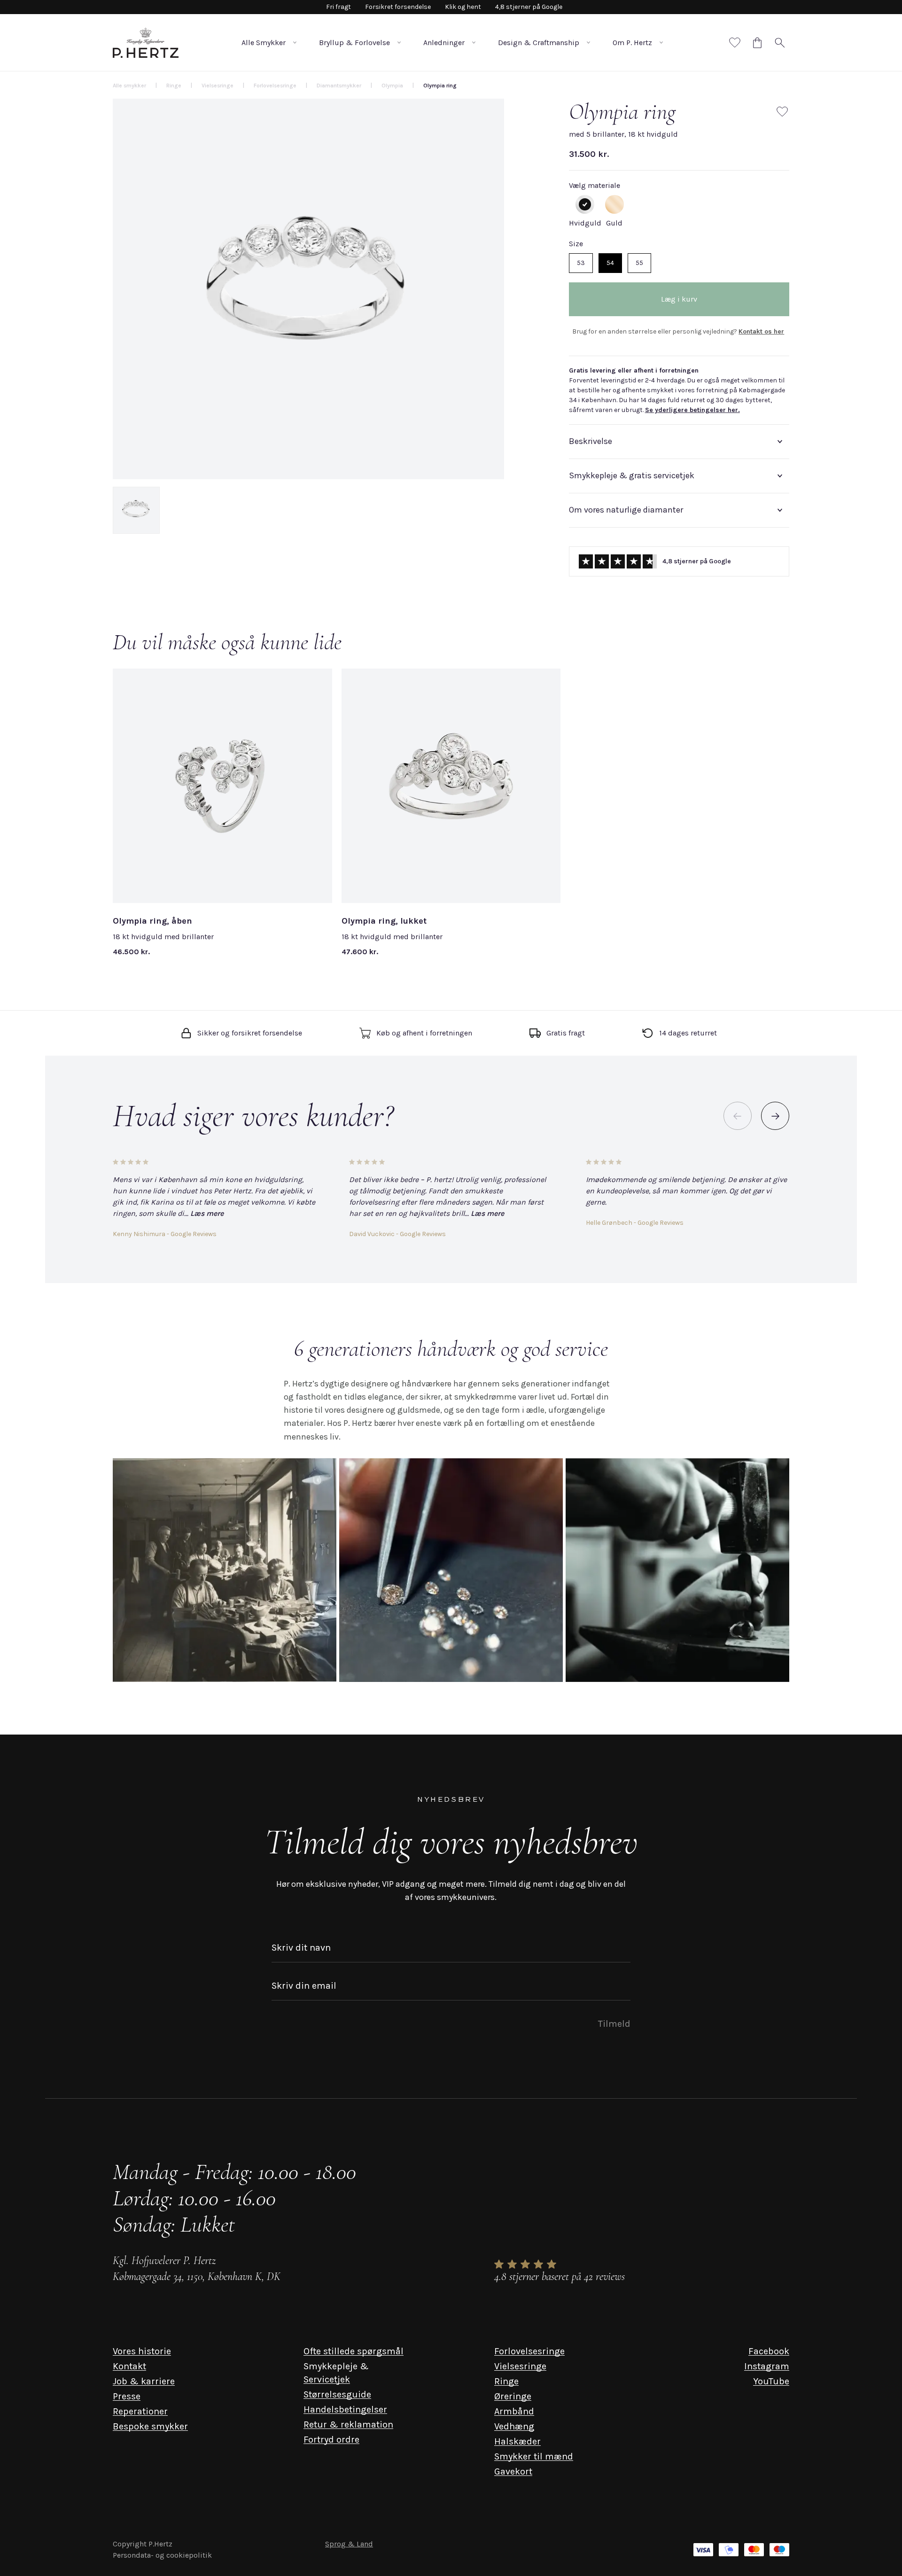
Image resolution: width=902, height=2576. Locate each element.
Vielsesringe (520, 2366)
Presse (127, 2396)
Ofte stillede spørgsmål (354, 2351)
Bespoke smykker (150, 2426)
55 (639, 263)
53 (581, 263)
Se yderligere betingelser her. (692, 410)
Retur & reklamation (348, 2424)
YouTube (771, 2381)
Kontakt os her (761, 331)
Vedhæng (514, 2426)
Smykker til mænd (534, 2456)
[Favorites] (735, 43)
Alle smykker (129, 86)
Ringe (506, 2381)
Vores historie (142, 2351)
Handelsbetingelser (345, 2409)
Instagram (767, 2366)
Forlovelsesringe (529, 2351)
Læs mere (207, 1213)
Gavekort (513, 2471)
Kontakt (129, 2366)
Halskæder (517, 2441)
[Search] (780, 43)
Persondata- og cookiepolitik (162, 2555)
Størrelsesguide (337, 2394)
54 (610, 263)
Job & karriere (144, 2381)
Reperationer (140, 2411)
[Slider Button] (775, 1116)
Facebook (769, 2351)
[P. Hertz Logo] (146, 43)
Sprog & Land (349, 2544)
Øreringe (513, 2396)
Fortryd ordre (331, 2440)
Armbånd (514, 2411)
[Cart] (757, 43)
